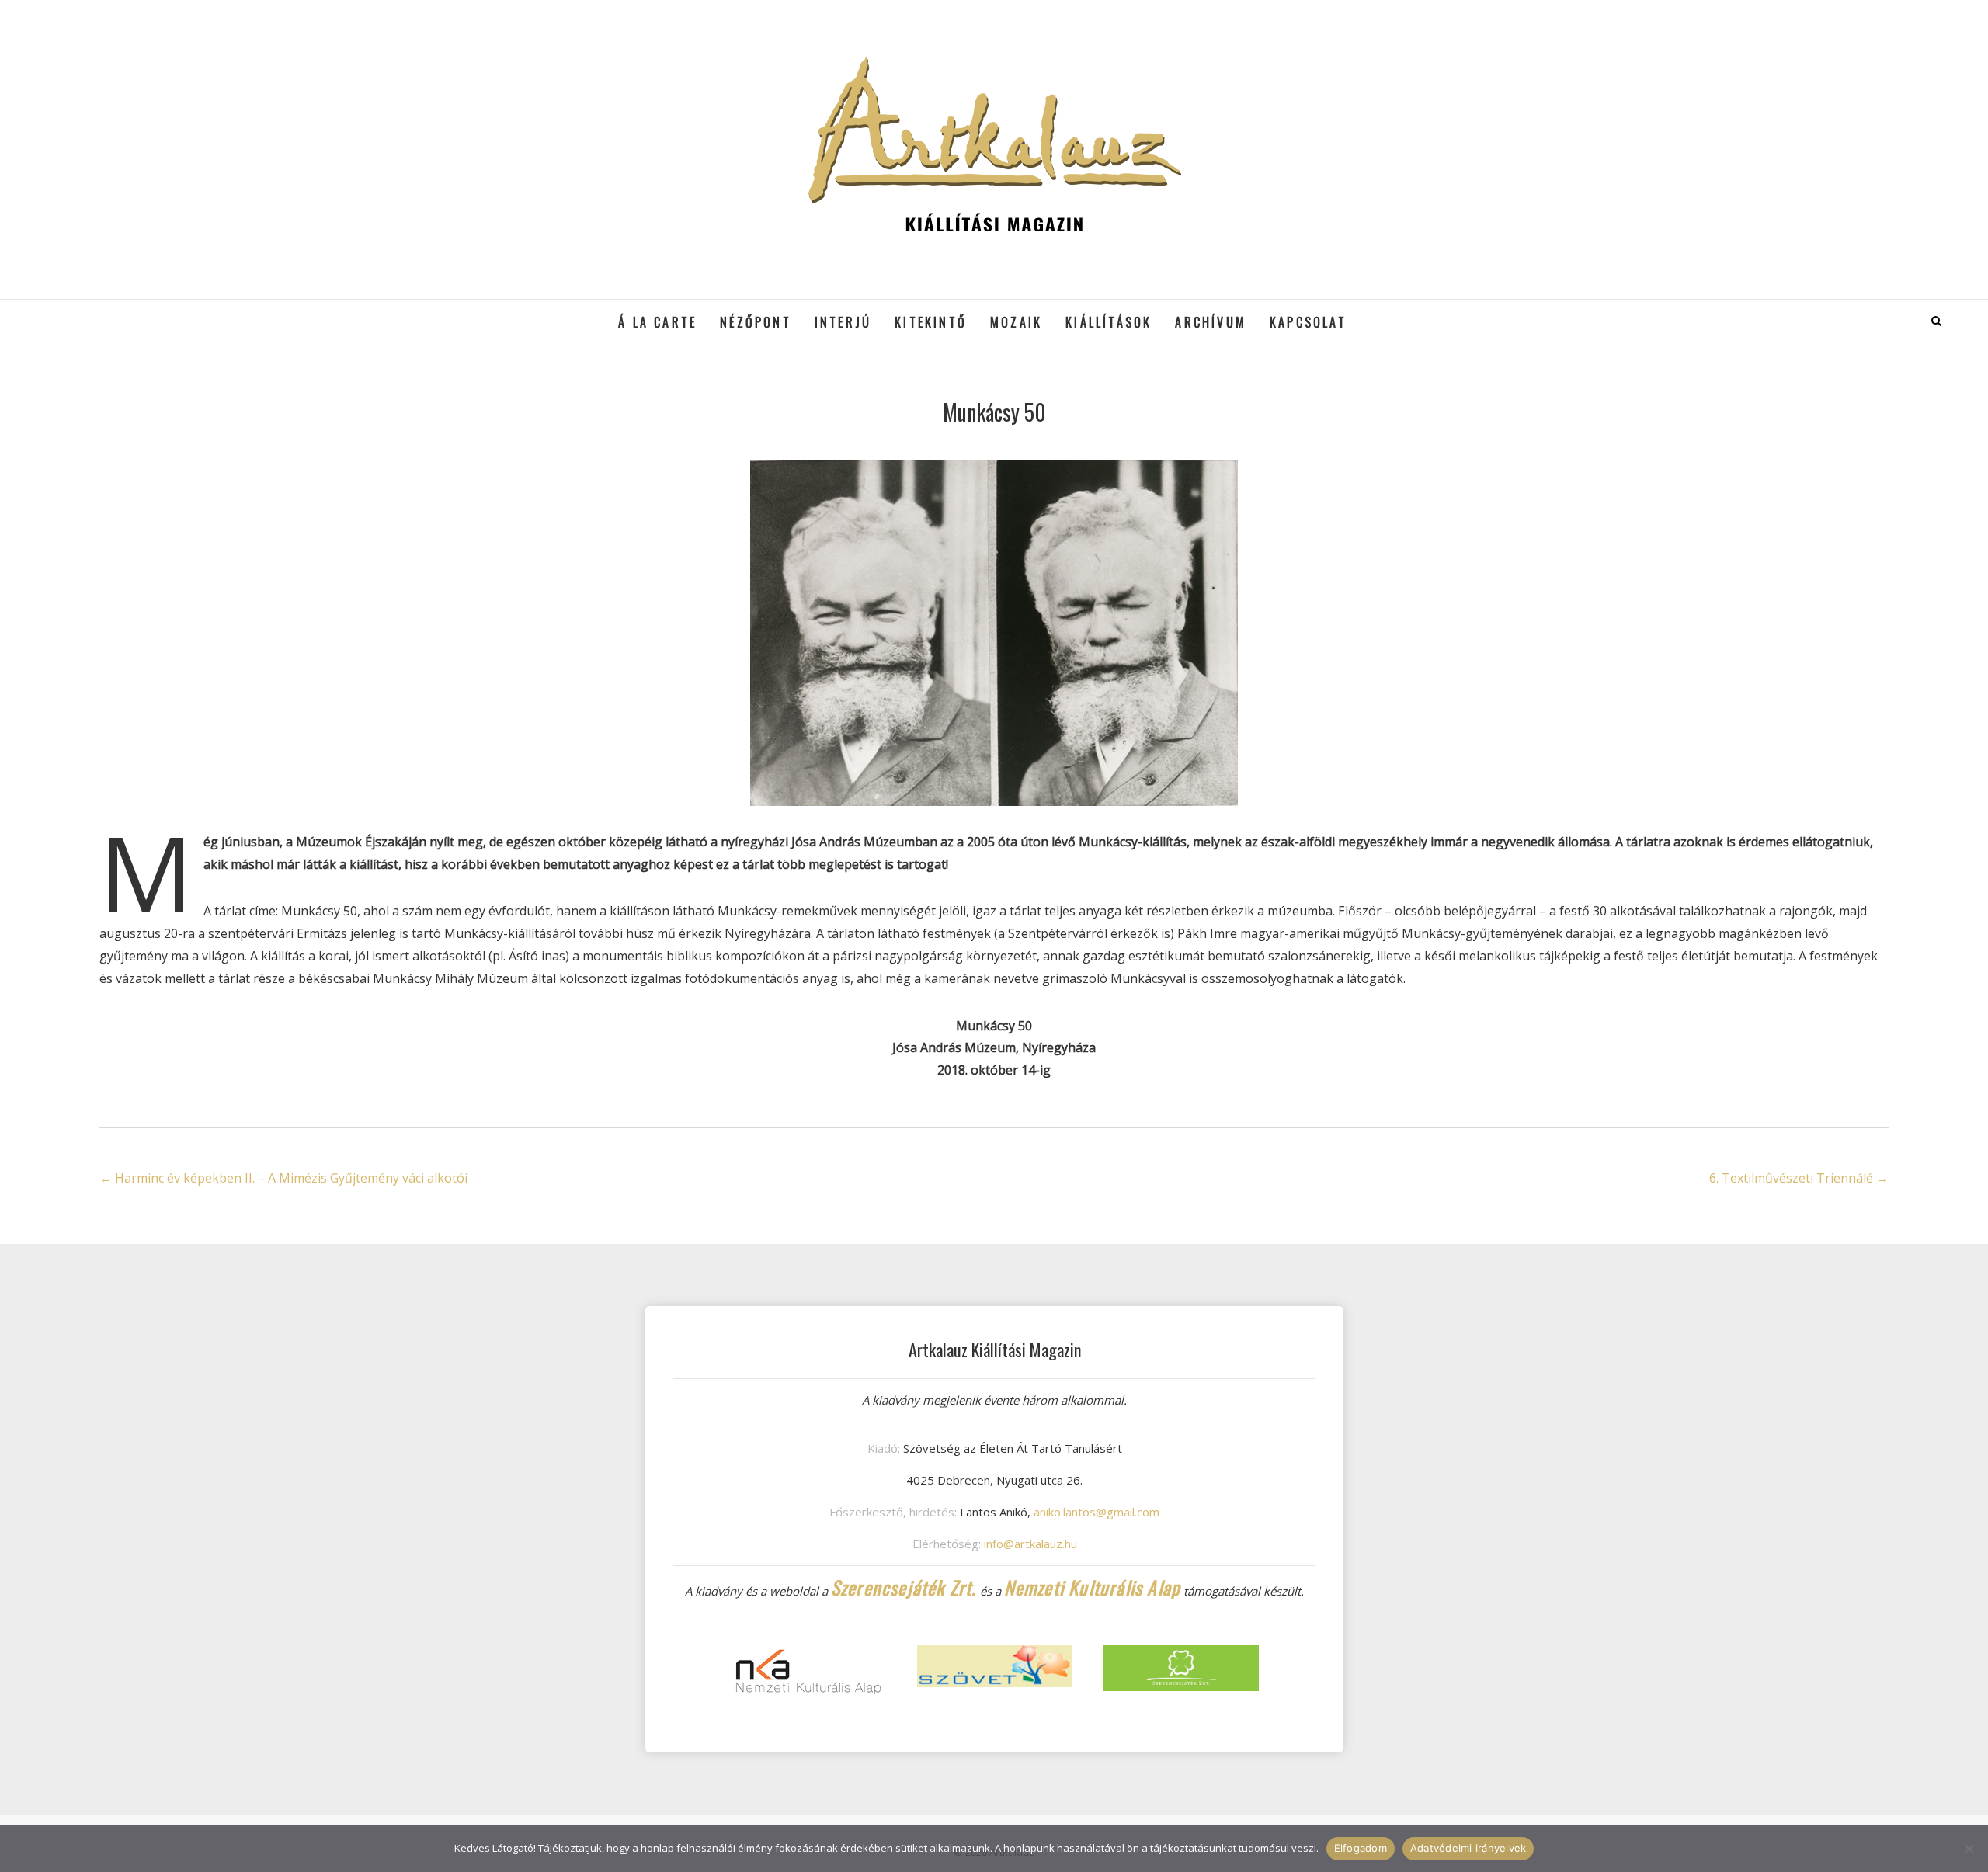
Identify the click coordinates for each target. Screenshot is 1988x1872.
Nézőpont (756, 322)
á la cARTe (657, 322)
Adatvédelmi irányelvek (1468, 1848)
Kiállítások (1109, 322)
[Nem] (1969, 1849)
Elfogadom (1361, 1848)
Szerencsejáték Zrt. (904, 1587)
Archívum (1211, 322)
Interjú (843, 322)
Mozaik (1016, 322)
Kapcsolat (1308, 322)
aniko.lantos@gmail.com (1097, 1512)
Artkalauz (139, 311)
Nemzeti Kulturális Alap (1093, 1587)
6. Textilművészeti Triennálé (1799, 1178)
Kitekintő (931, 322)
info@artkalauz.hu (1030, 1544)
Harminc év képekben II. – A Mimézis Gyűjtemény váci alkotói (283, 1178)
